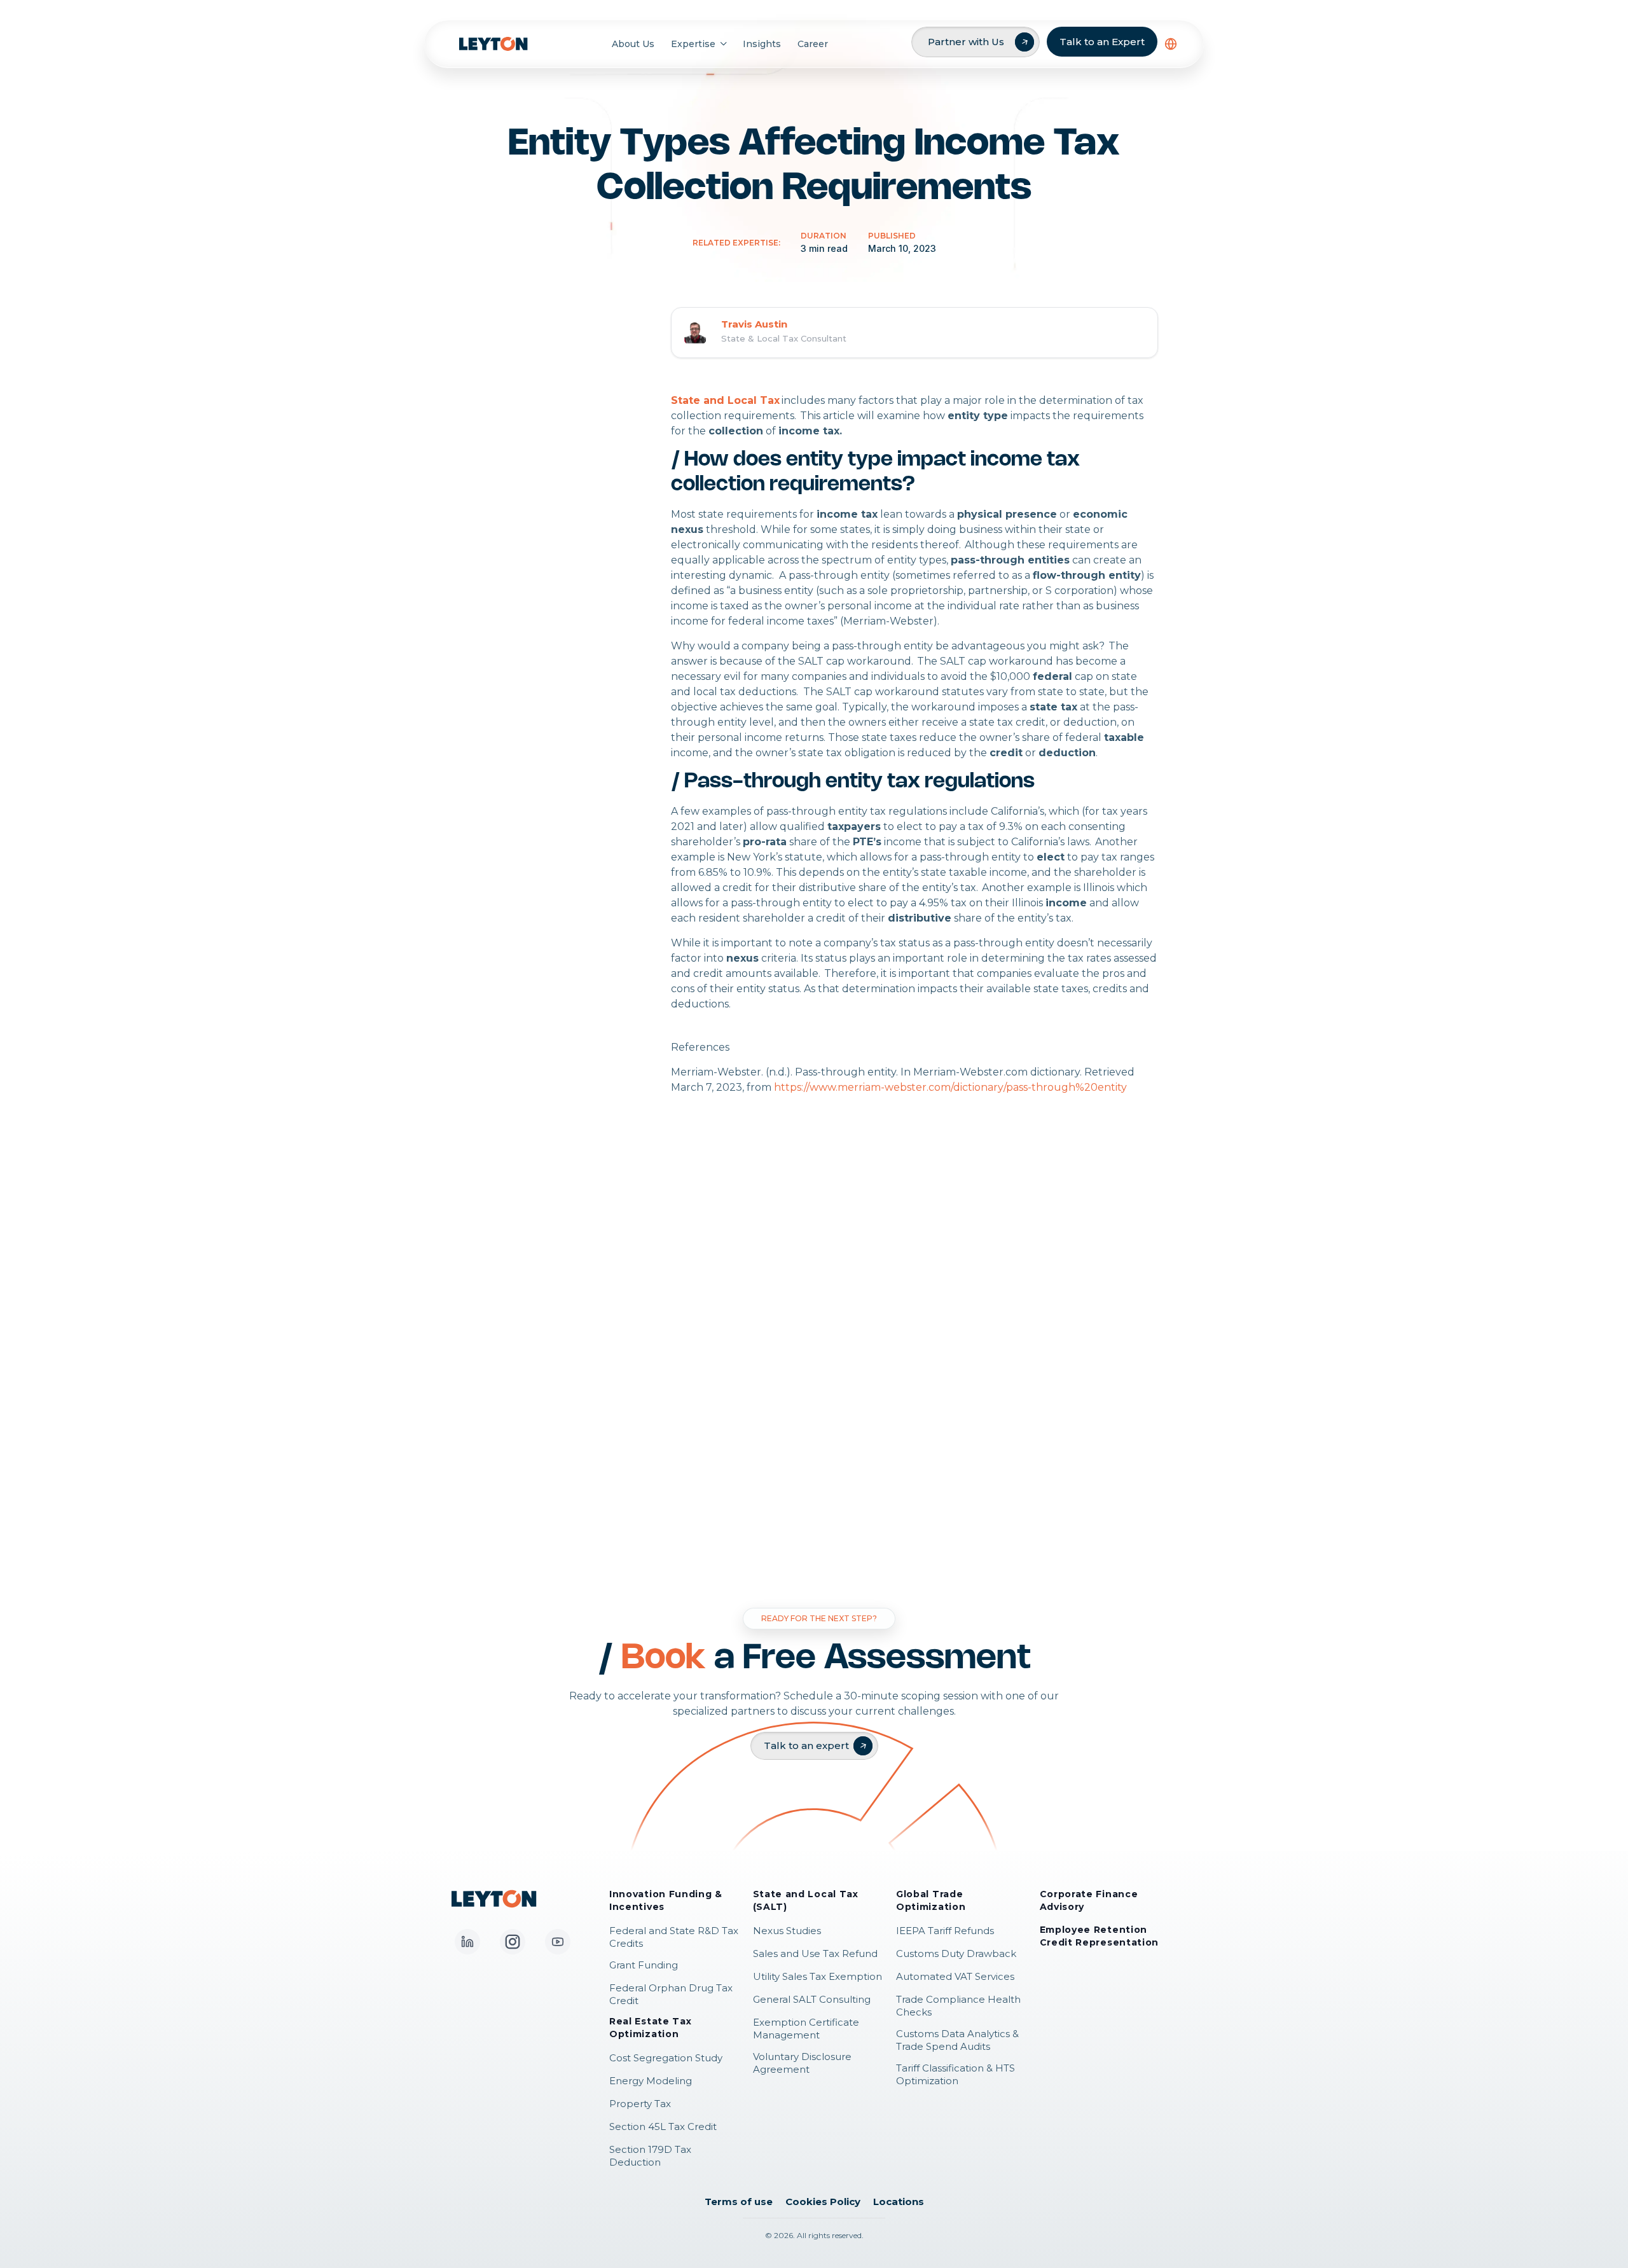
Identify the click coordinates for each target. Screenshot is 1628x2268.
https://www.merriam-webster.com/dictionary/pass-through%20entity (950, 1087)
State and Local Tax (725, 400)
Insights (762, 44)
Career (813, 44)
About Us (633, 44)
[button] (1171, 44)
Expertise (693, 44)
